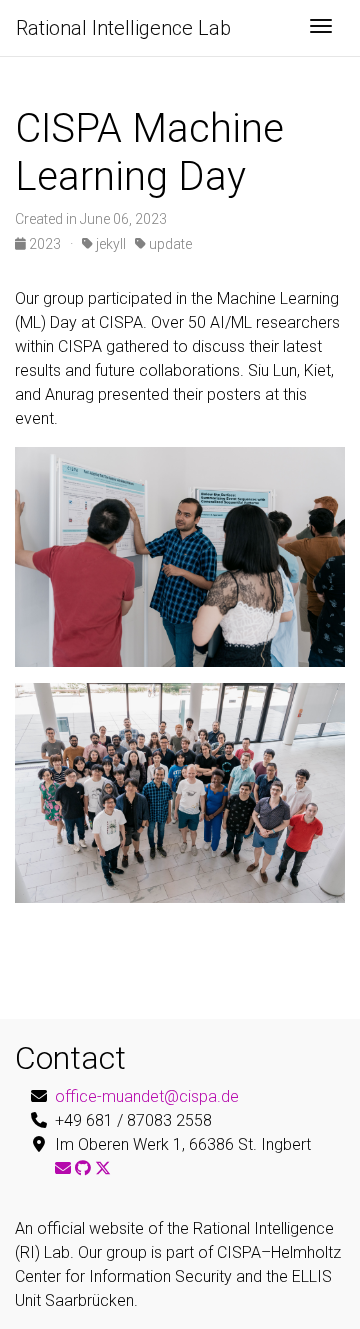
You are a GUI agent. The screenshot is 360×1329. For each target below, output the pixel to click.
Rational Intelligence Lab (123, 28)
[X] (103, 1168)
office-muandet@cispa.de (147, 1096)
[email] (63, 1168)
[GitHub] (83, 1168)
